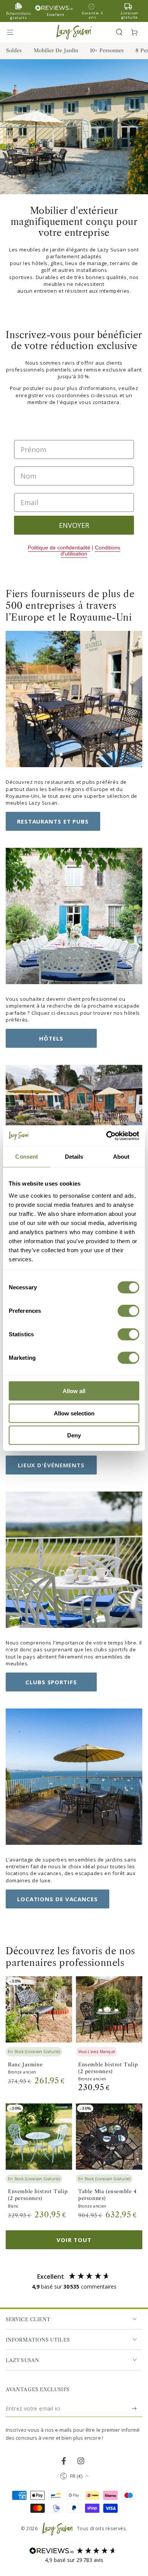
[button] (119, 32)
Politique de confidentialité (59, 548)
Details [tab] (74, 1157)
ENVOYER (74, 525)
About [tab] (121, 1157)
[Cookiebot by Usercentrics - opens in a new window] (106, 1136)
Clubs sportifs (51, 1682)
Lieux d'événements (51, 1465)
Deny (74, 1435)
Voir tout (74, 2240)
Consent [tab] (27, 1157)
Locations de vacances (57, 1899)
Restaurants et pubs (53, 821)
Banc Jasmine (25, 2064)
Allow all (74, 1391)
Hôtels (51, 1038)
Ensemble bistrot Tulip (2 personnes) (108, 2068)
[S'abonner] (135, 2409)
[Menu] (14, 32)
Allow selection (74, 1413)
